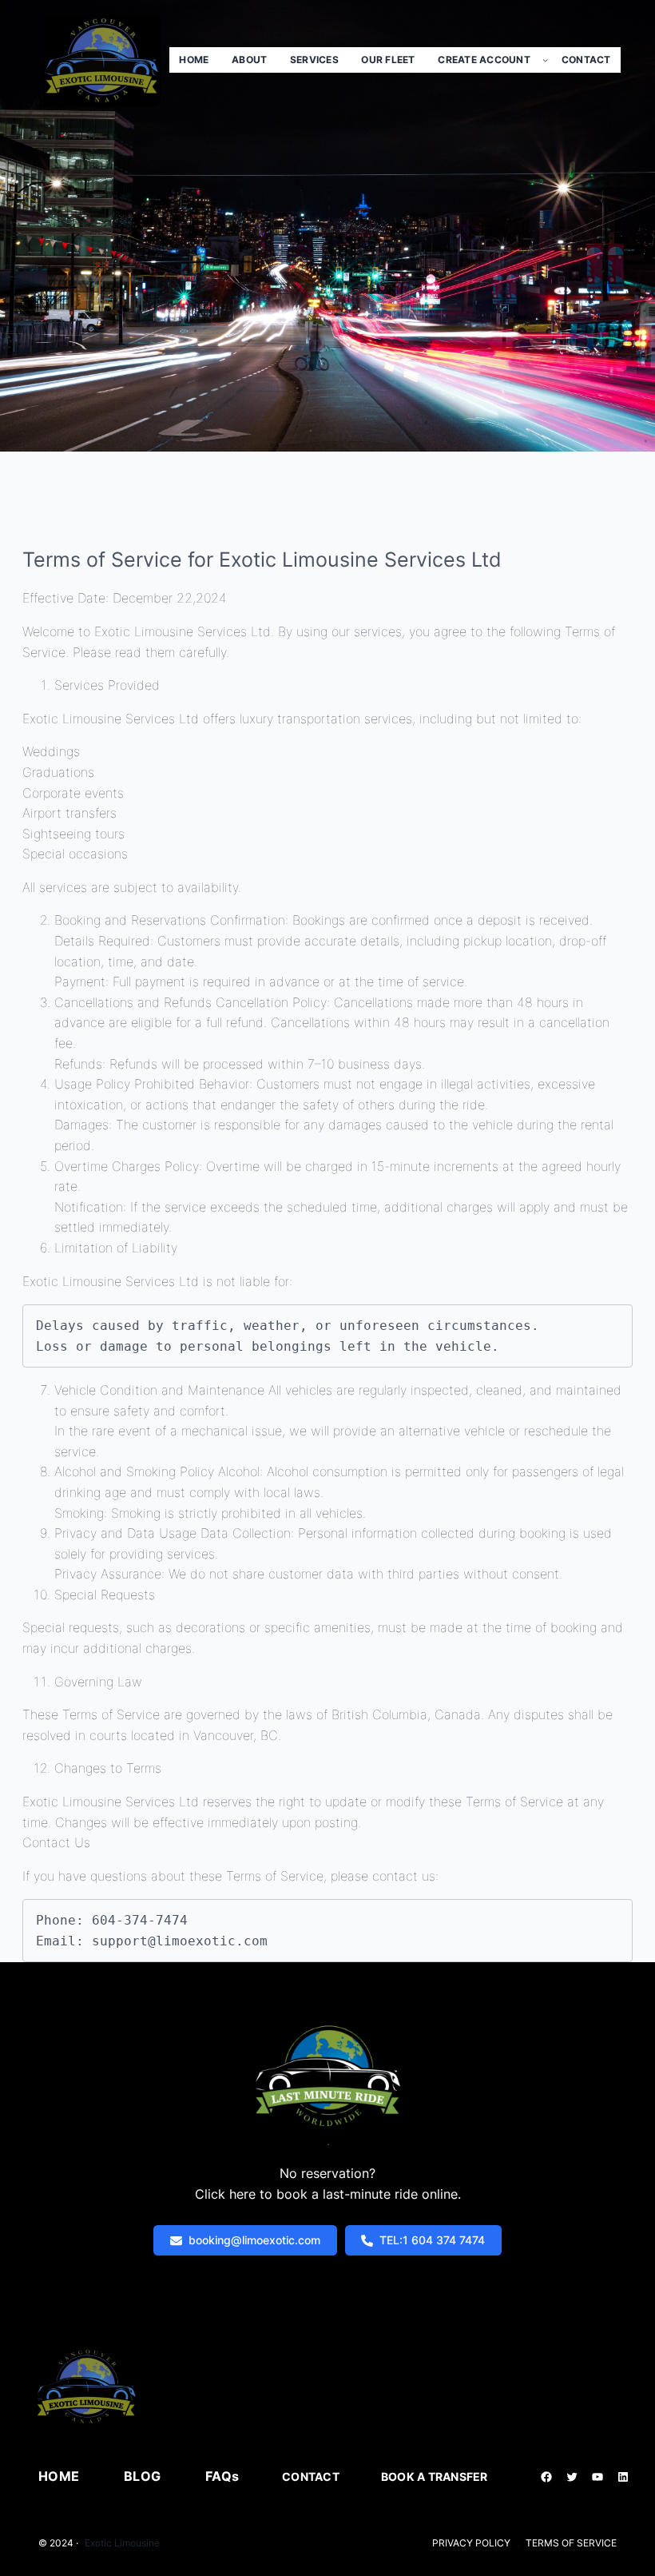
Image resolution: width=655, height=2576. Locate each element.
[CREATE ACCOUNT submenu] (545, 60)
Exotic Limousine (122, 2543)
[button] (245, 2240)
